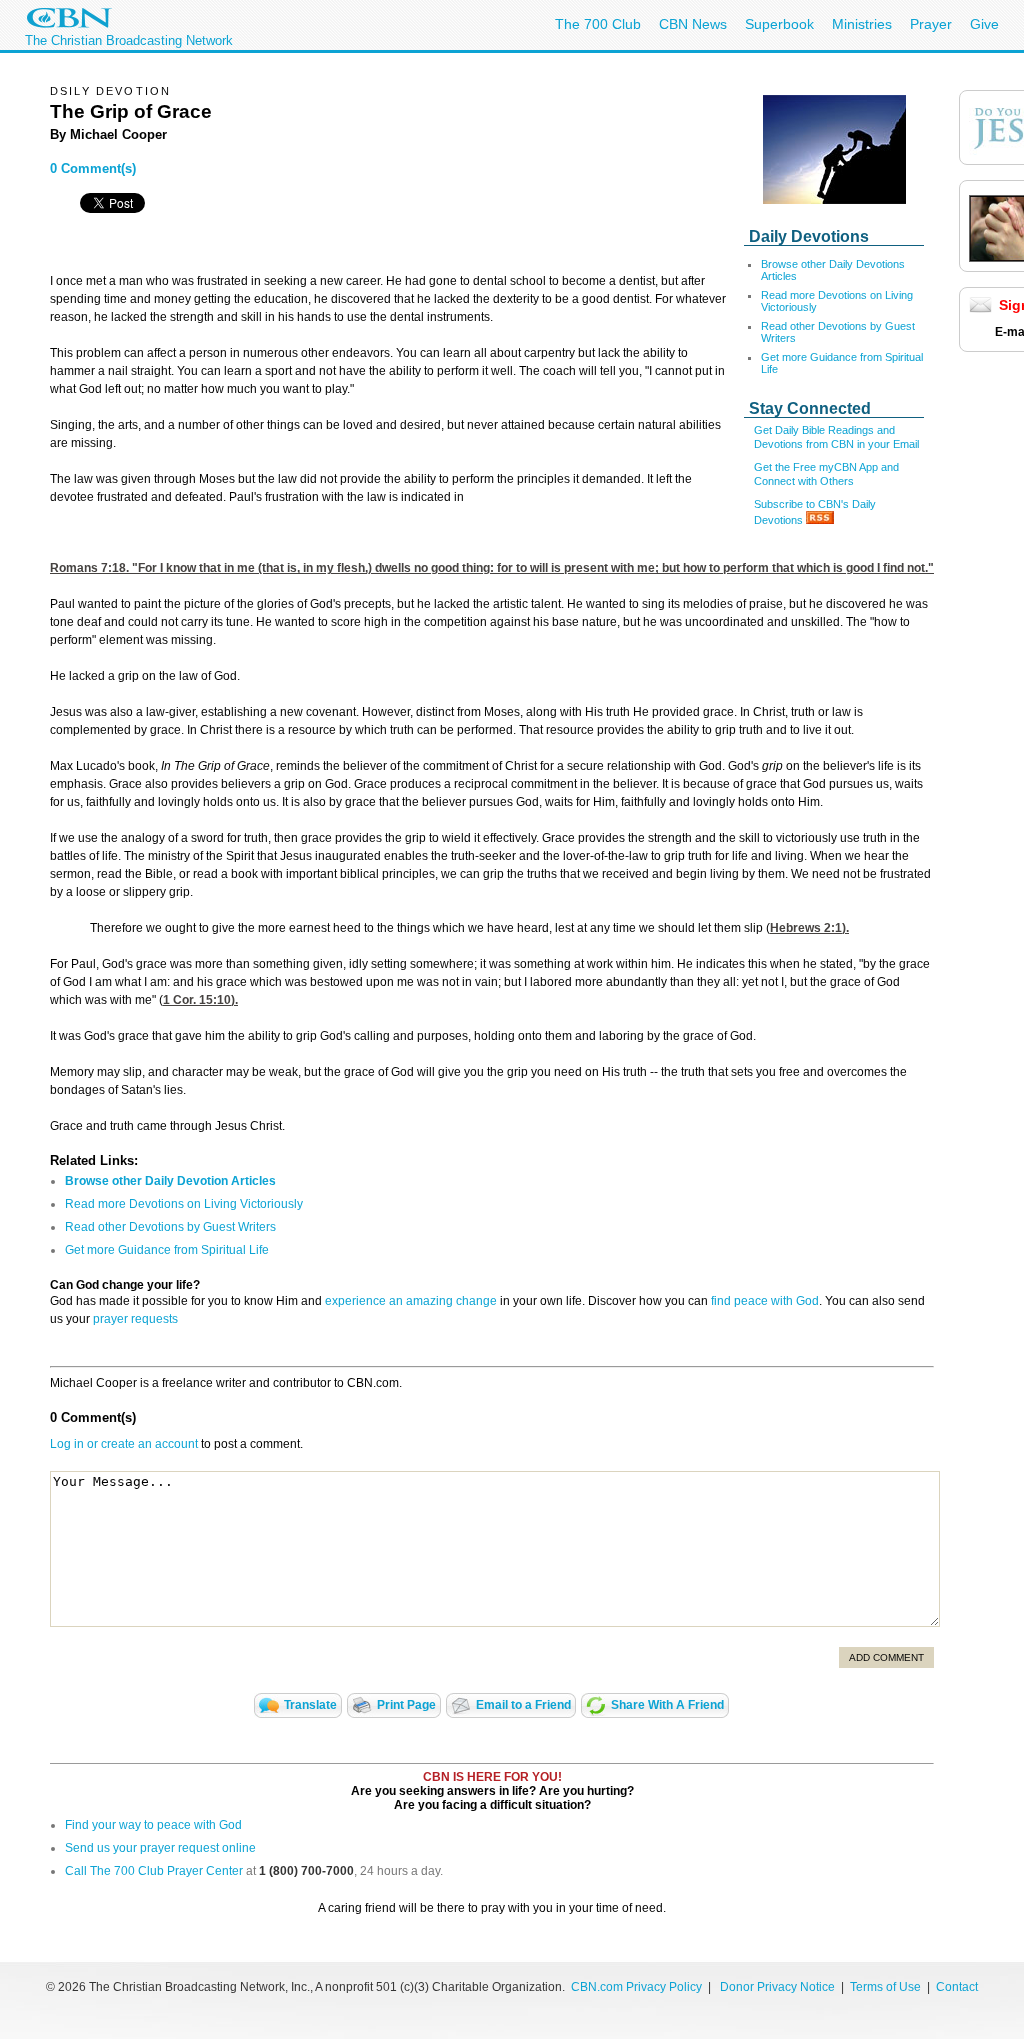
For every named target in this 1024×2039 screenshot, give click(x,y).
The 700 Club (598, 24)
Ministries (862, 24)
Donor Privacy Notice (777, 1987)
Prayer (931, 24)
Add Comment (886, 1657)
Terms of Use (887, 1987)
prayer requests (135, 1319)
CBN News (693, 24)
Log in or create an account (124, 1444)
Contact (957, 1987)
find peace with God (765, 1301)
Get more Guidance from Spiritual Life (167, 1250)
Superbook (779, 24)
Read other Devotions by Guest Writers (170, 1227)
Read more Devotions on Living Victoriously (184, 1204)
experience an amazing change (411, 1301)
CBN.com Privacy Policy (636, 1987)
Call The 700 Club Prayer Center (154, 1871)
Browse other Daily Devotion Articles (170, 1181)
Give (984, 24)
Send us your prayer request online (160, 1848)
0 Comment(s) (93, 168)
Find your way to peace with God (153, 1825)
